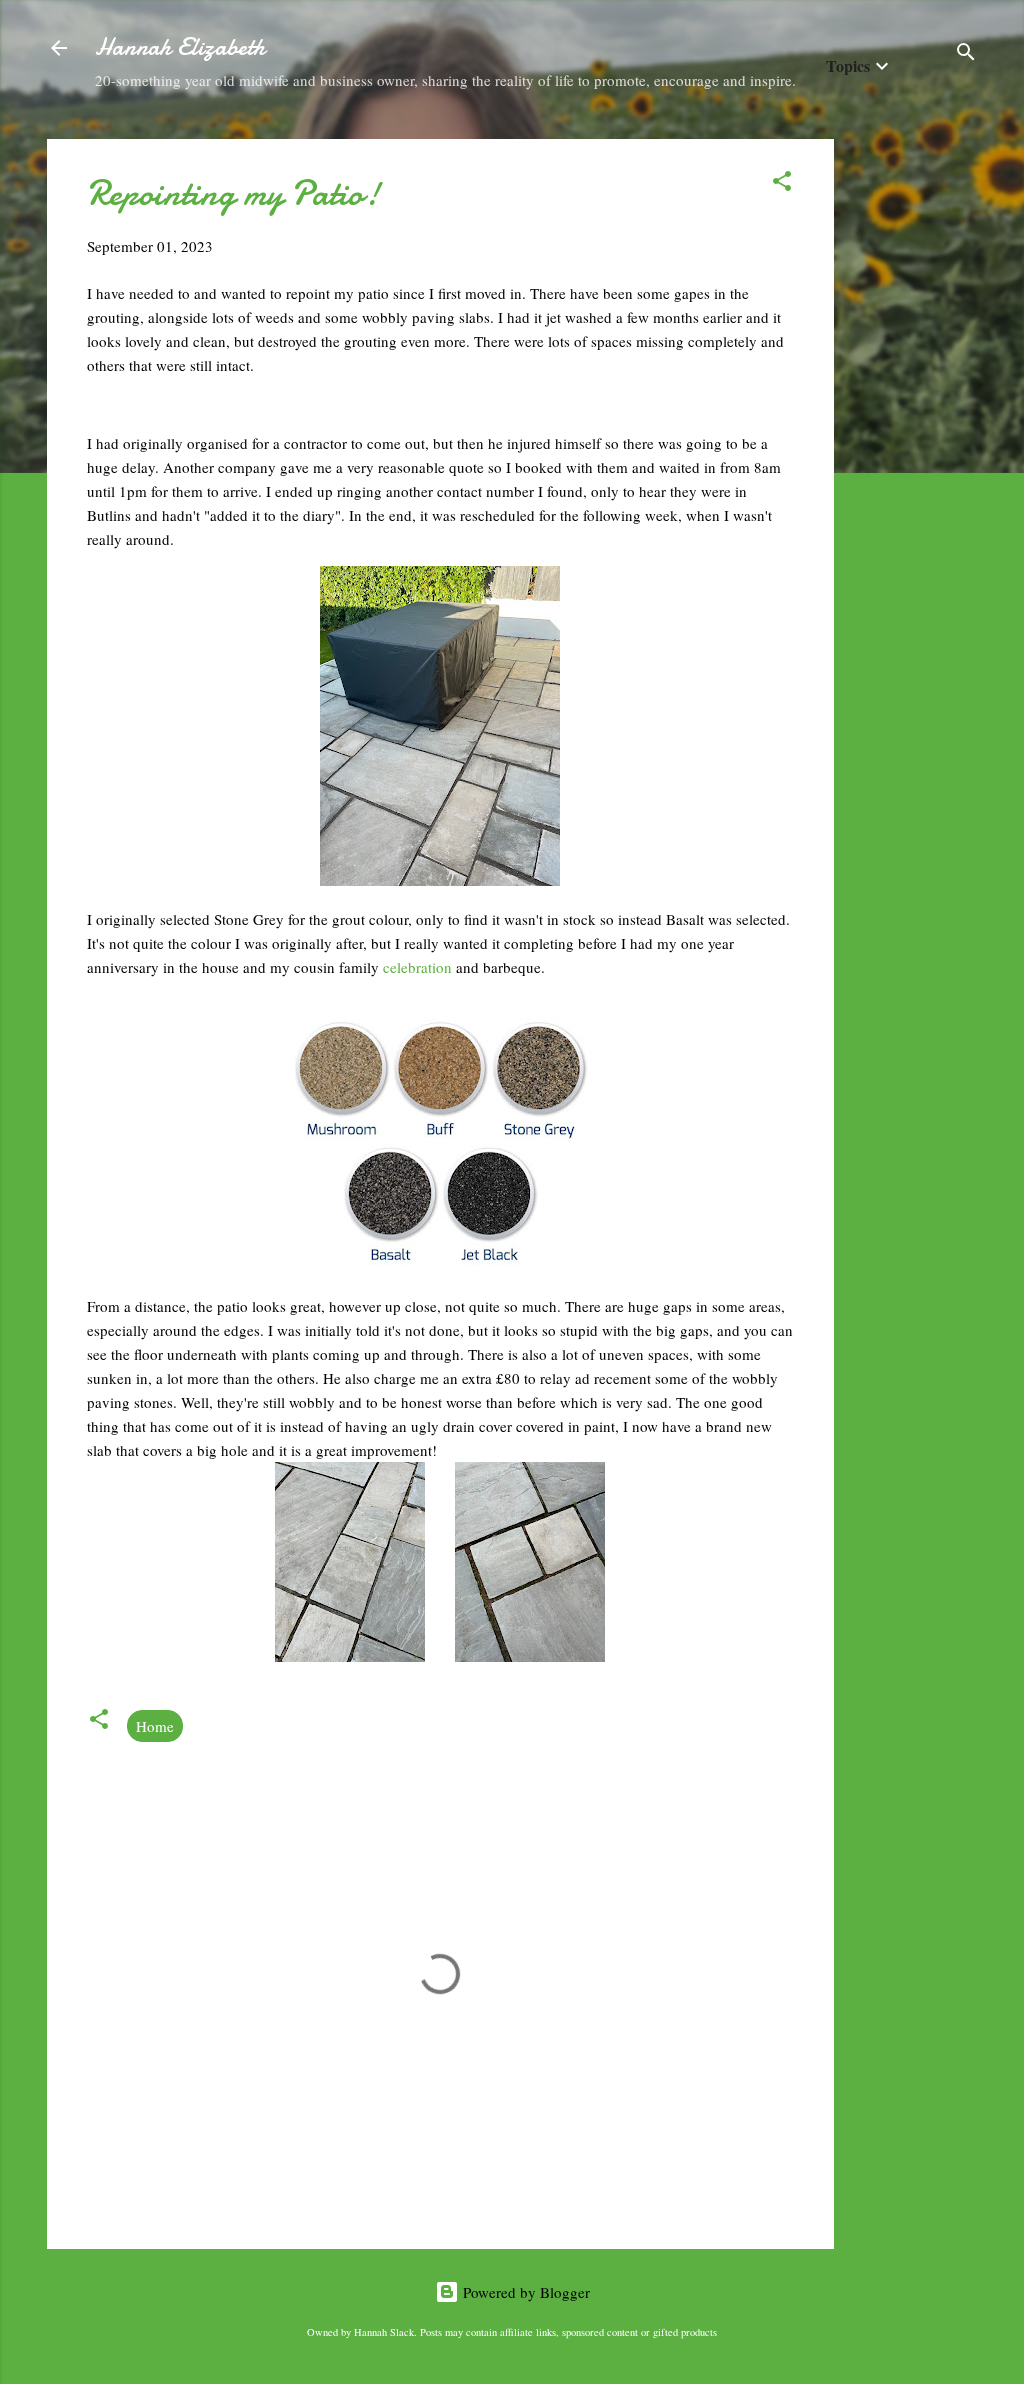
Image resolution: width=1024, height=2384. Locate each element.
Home (155, 1726)
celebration (419, 967)
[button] (782, 184)
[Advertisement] (914, 439)
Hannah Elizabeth (180, 47)
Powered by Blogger (524, 2292)
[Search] (966, 54)
